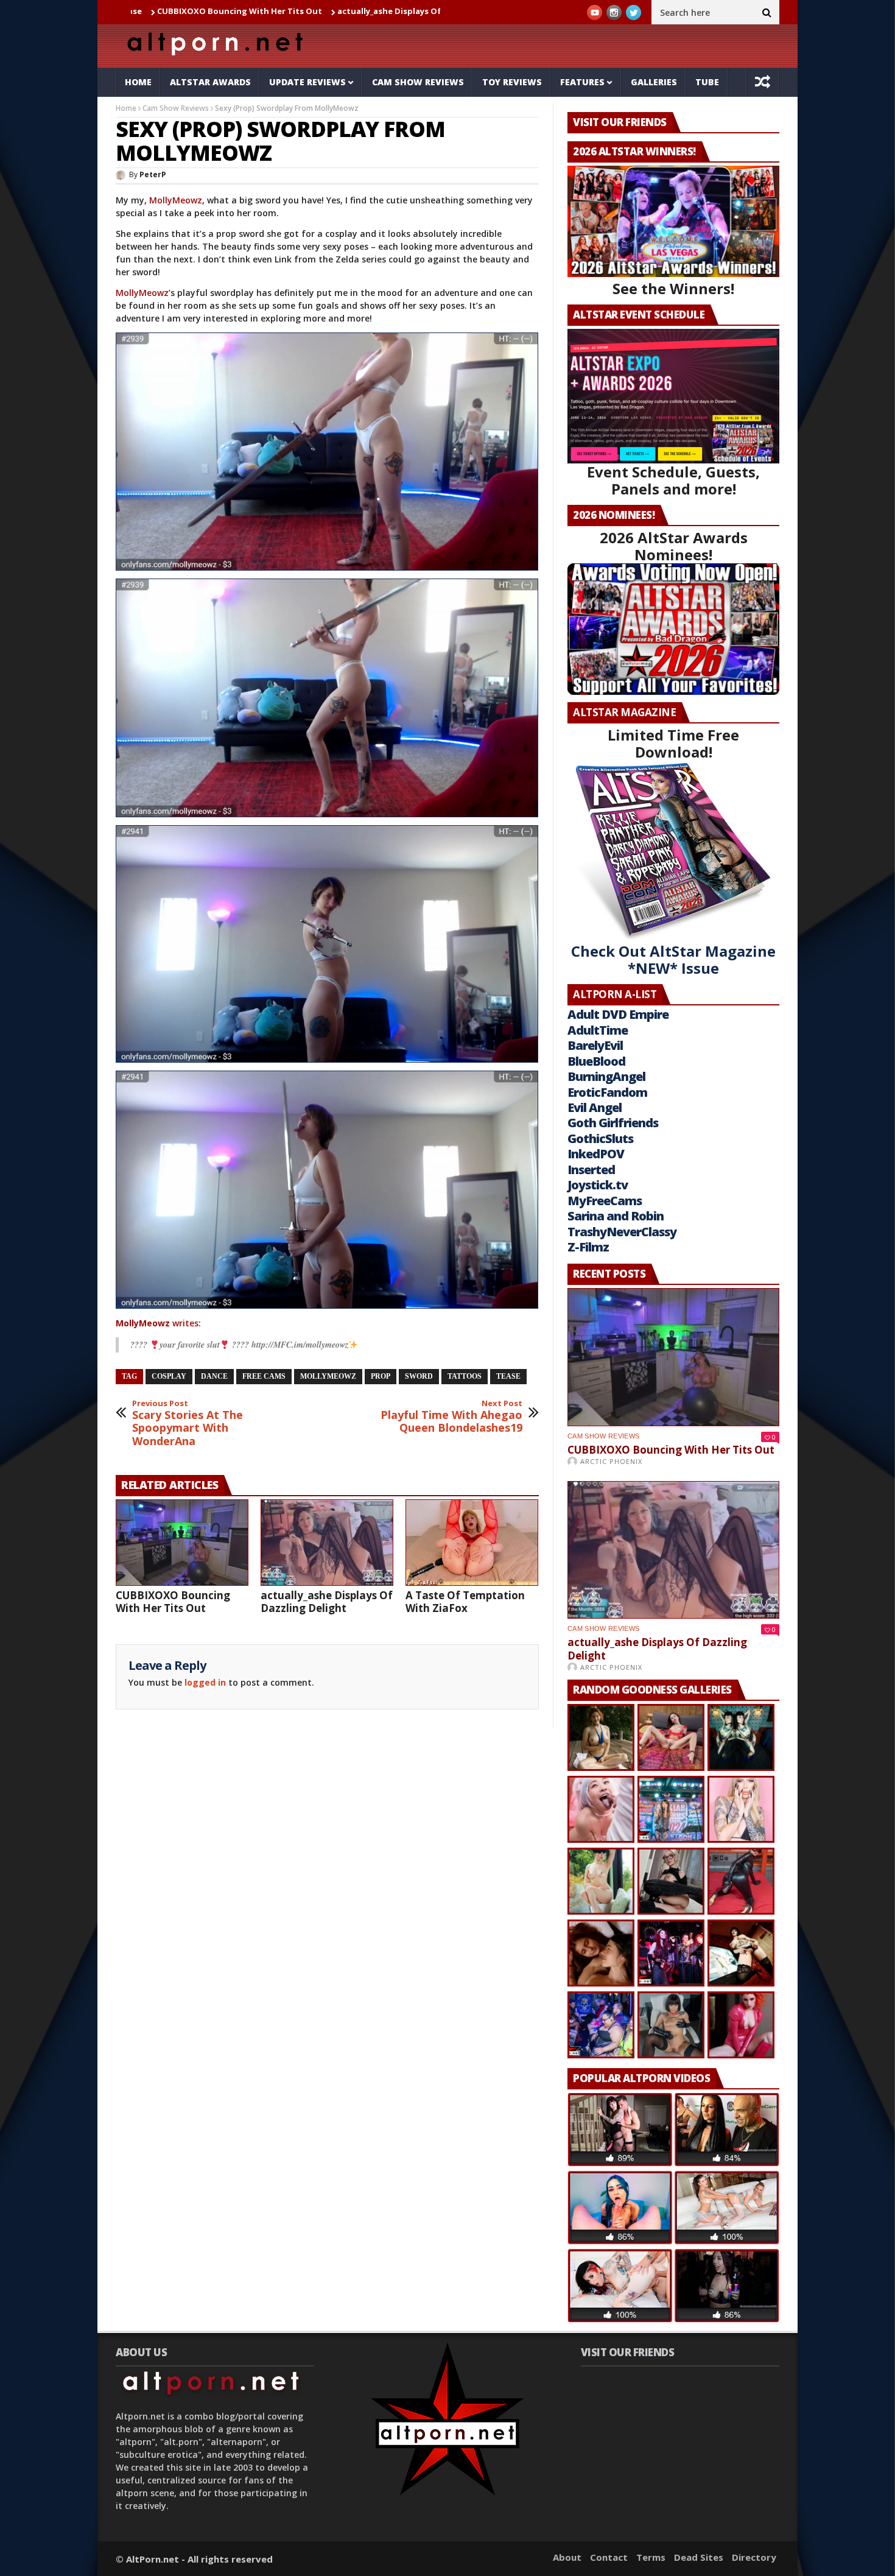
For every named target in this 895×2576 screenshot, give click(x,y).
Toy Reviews (512, 82)
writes (157, 1323)
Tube (707, 82)
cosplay (169, 1376)
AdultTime (598, 1030)
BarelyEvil (595, 1045)
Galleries (654, 82)
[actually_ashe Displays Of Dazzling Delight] (327, 1543)
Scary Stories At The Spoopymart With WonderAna (188, 1423)
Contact (609, 2557)
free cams (264, 1376)
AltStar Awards (210, 82)
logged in (205, 1682)
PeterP (153, 174)
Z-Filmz (588, 1247)
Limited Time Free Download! (673, 743)
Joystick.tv (598, 1185)
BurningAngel (606, 1076)
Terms (651, 2557)
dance (214, 1376)
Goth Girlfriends (613, 1123)
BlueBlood (596, 1061)
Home (138, 82)
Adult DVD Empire (618, 1014)
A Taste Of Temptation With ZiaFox (465, 1602)
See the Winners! (673, 288)
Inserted (591, 1170)
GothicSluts (600, 1138)
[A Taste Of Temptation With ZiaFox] (472, 1543)
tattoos (465, 1376)
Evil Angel (595, 1107)
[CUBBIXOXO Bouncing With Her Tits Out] (182, 1543)
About (567, 2557)
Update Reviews (307, 82)
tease (508, 1376)
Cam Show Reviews (418, 82)
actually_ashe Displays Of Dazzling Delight (304, 11)
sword (419, 1376)
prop (381, 1376)
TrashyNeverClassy (622, 1232)
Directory (754, 2557)
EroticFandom (607, 1092)
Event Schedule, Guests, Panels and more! (673, 480)
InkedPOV (596, 1154)
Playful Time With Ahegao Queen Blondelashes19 (451, 1417)
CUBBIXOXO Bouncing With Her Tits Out (173, 1602)
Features (582, 82)
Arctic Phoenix (611, 1461)
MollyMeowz (176, 200)
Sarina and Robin (616, 1216)
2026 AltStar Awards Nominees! (674, 546)
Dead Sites (699, 2557)
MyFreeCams (605, 1201)
